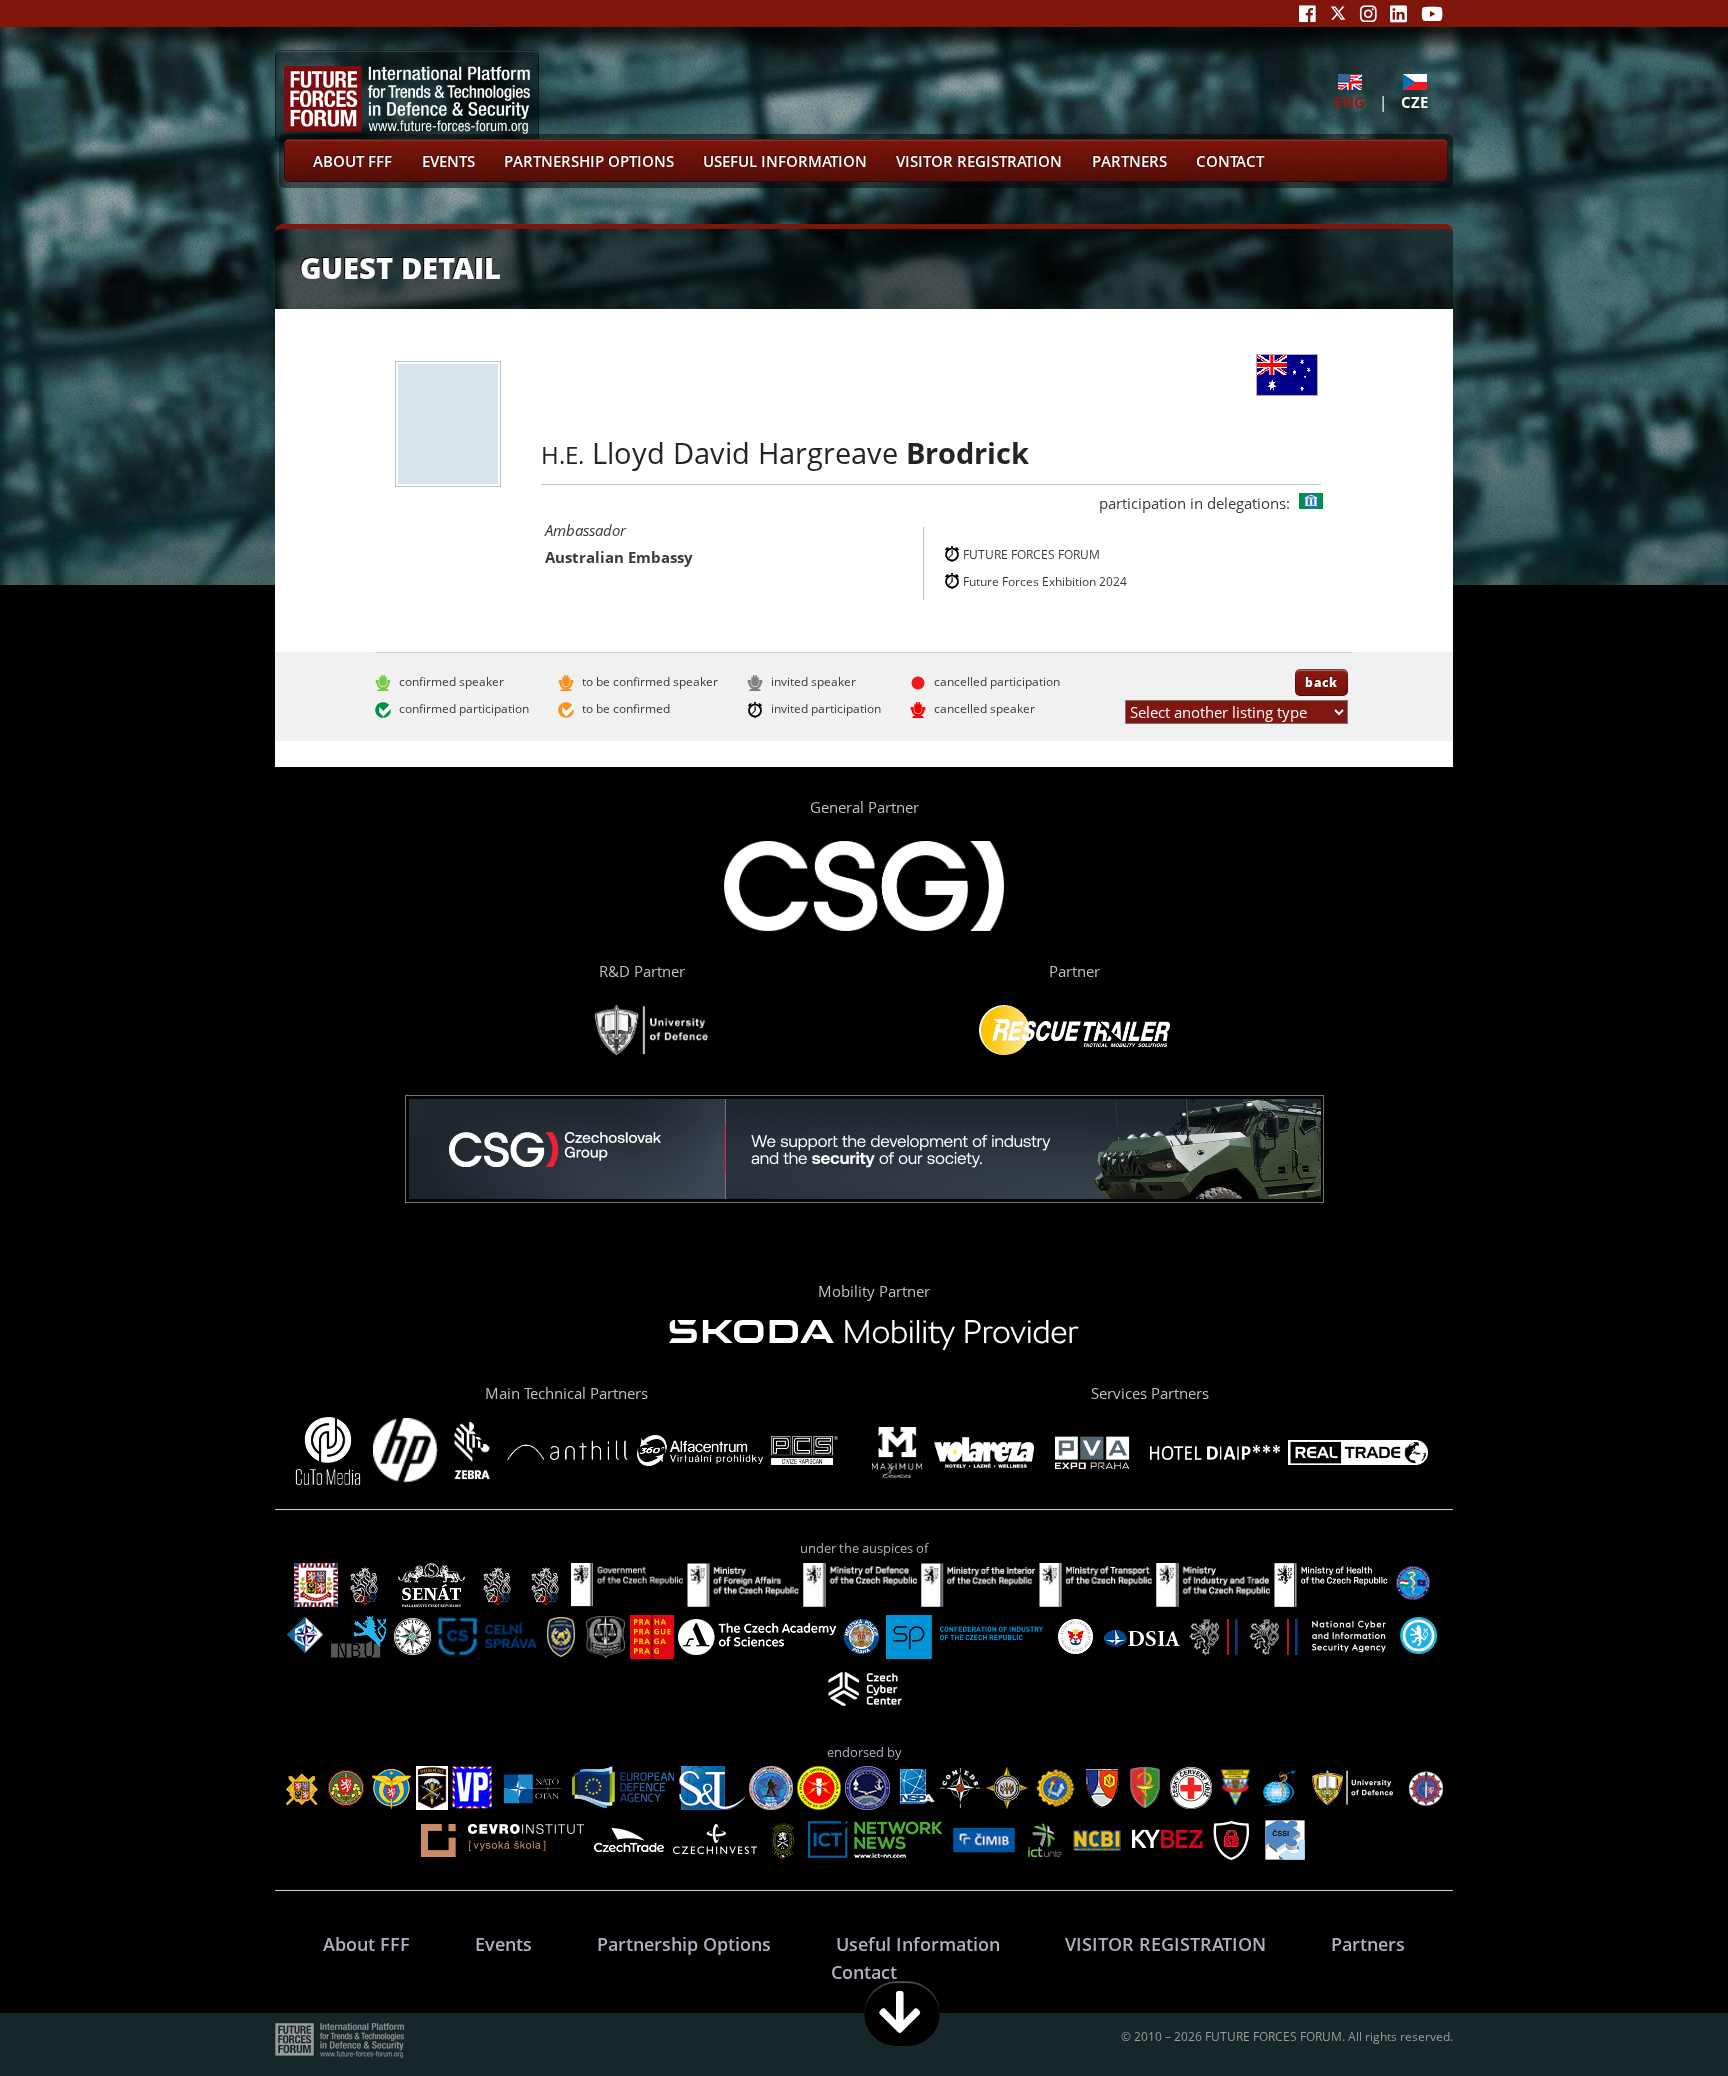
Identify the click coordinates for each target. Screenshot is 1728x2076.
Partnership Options (589, 161)
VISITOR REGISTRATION (979, 161)
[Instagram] (1368, 13)
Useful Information (785, 161)
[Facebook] (1307, 13)
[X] (1338, 13)
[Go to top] (1650, 2013)
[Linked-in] (1398, 13)
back (1321, 682)
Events (448, 161)
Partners (1129, 161)
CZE (1414, 101)
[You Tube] (1432, 13)
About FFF (352, 161)
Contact (1230, 161)
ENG (1349, 101)
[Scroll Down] (902, 2013)
